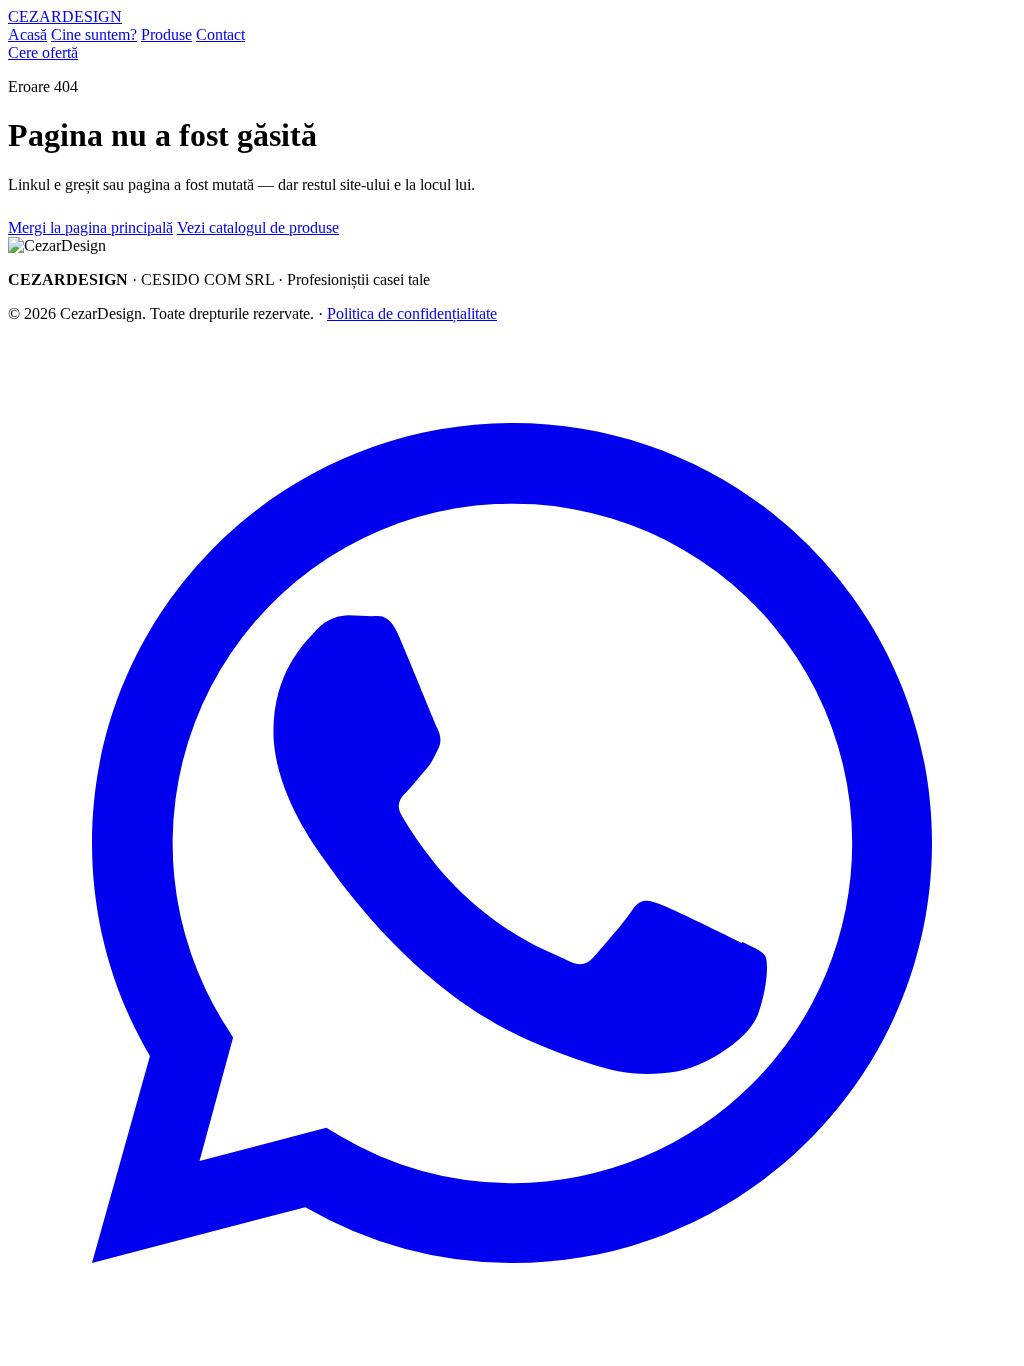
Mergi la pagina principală (90, 227)
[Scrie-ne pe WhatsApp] (512, 1341)
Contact (220, 34)
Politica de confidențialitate (412, 313)
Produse (166, 34)
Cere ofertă (43, 52)
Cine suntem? (94, 34)
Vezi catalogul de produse (258, 227)
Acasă (27, 34)
